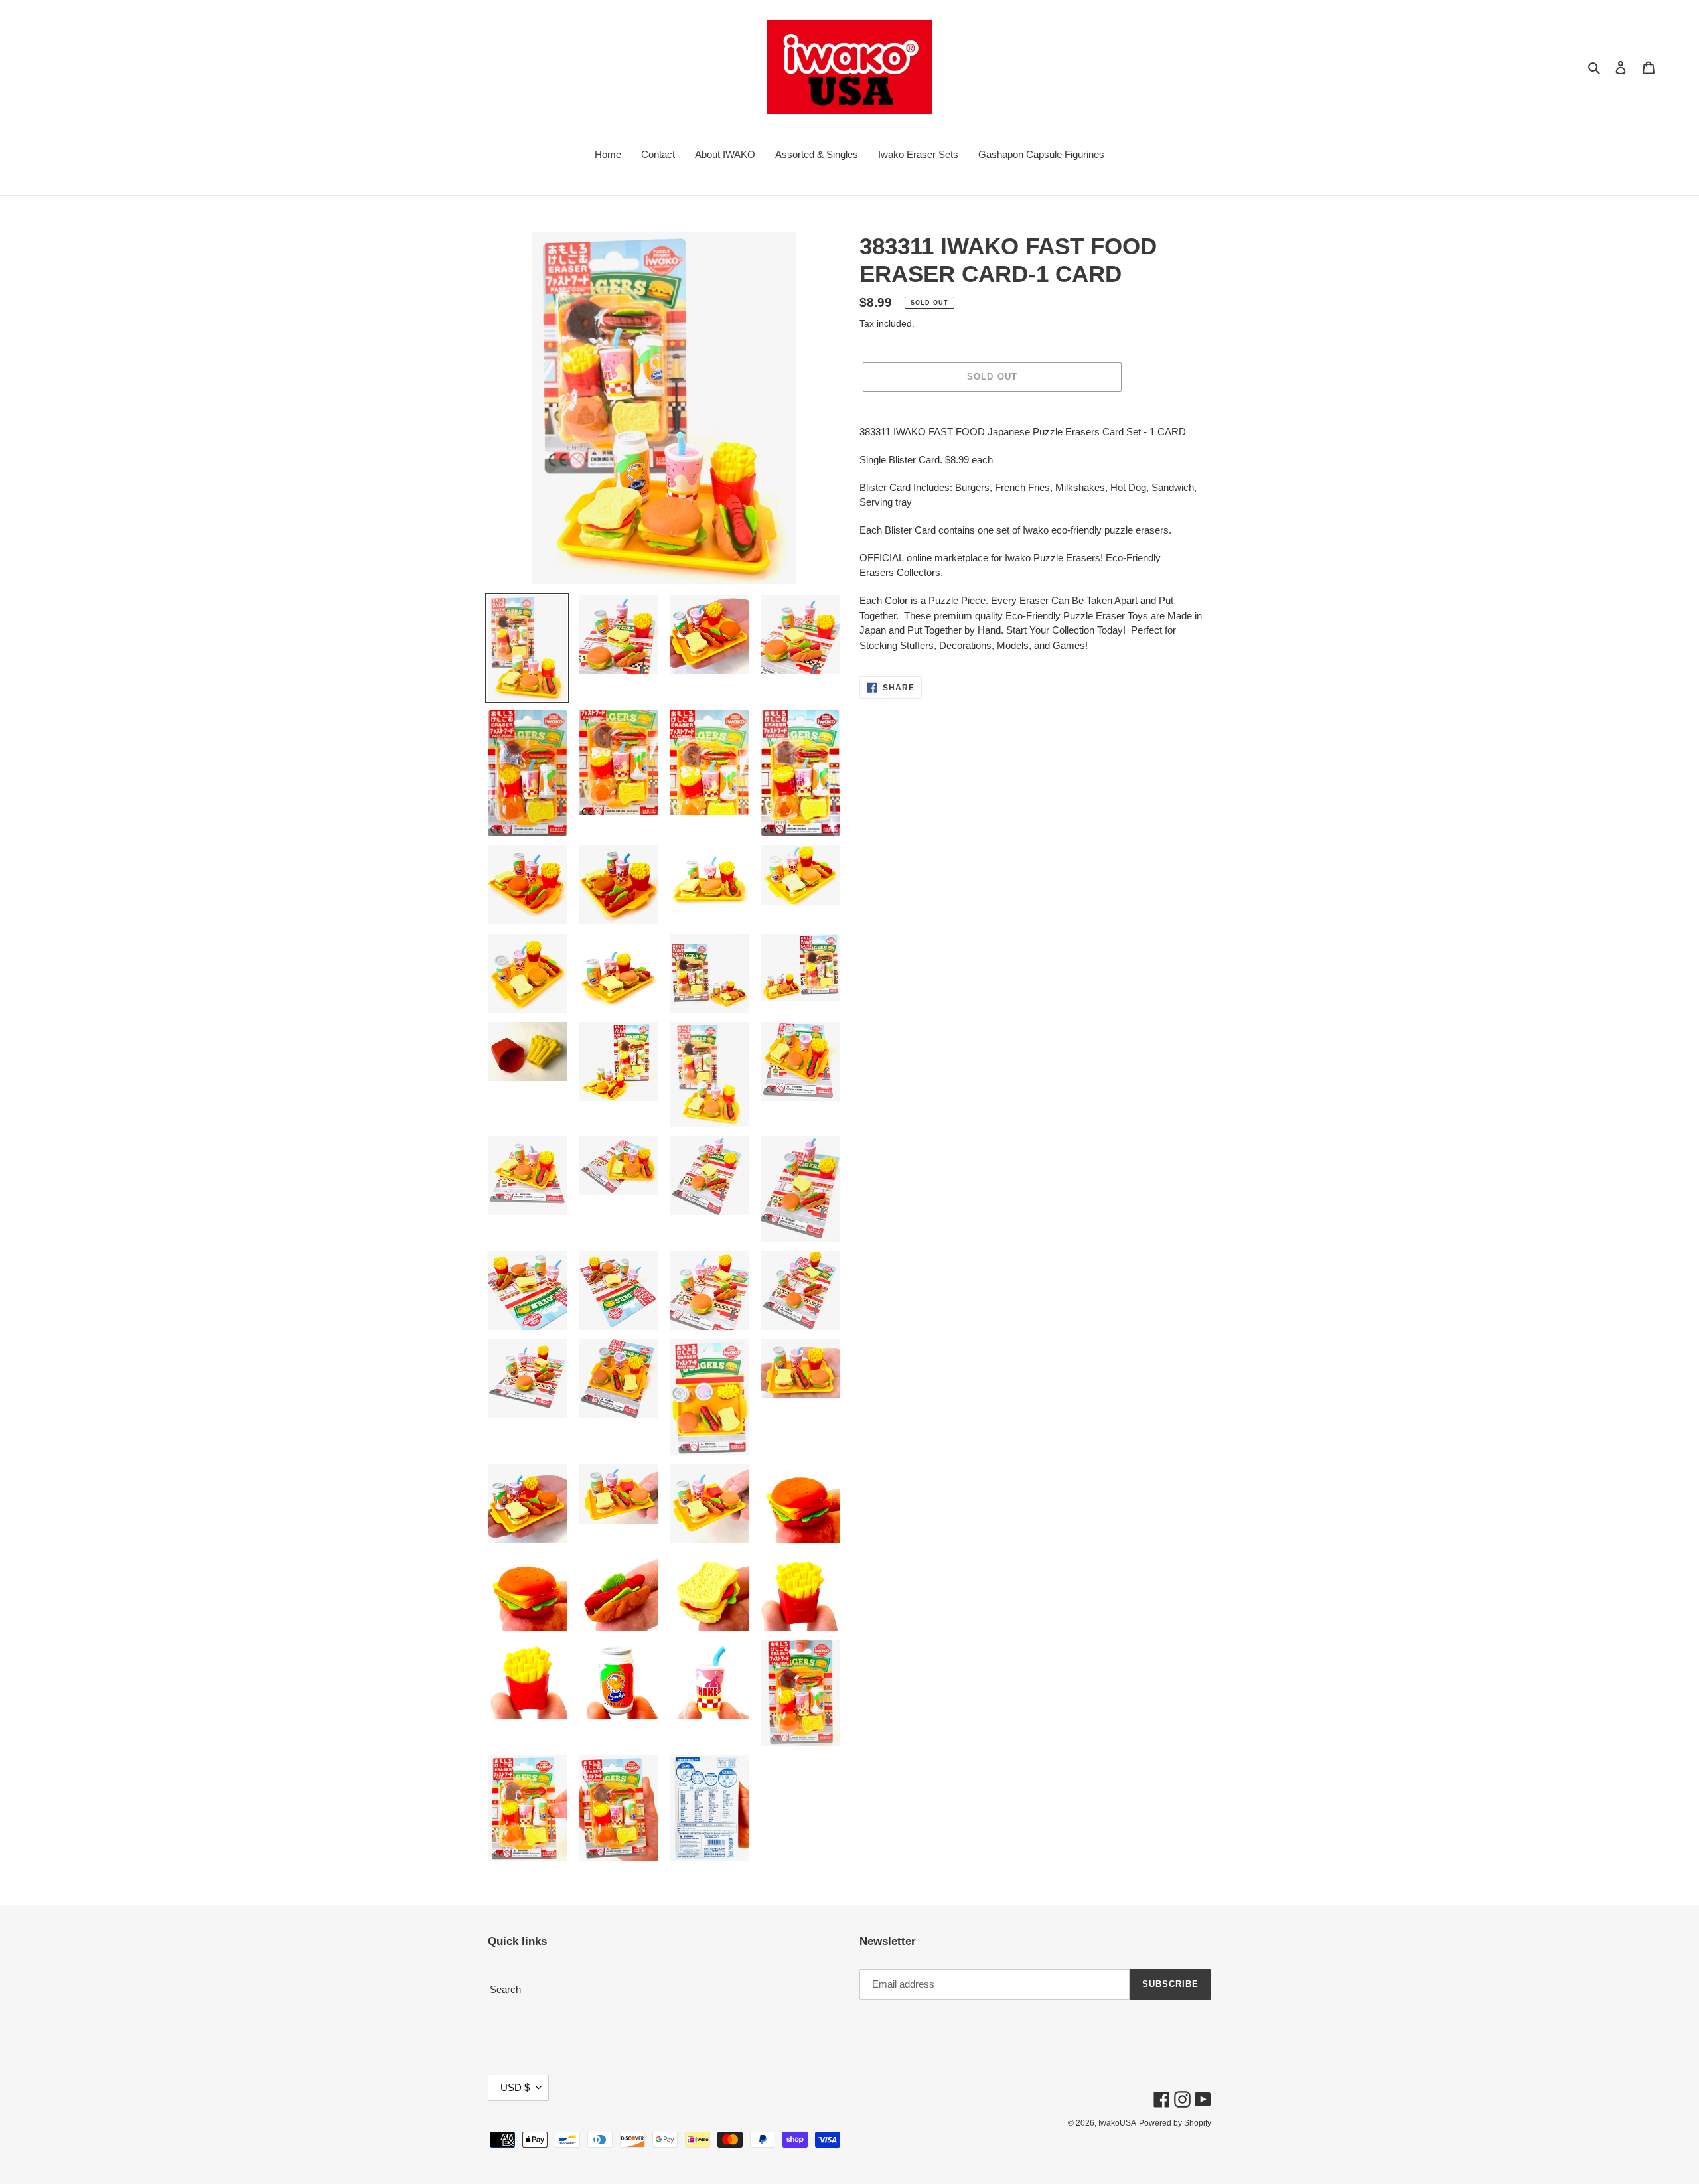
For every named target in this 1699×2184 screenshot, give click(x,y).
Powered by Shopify (1175, 2123)
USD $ (515, 2087)
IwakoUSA (1117, 2123)
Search (505, 1989)
